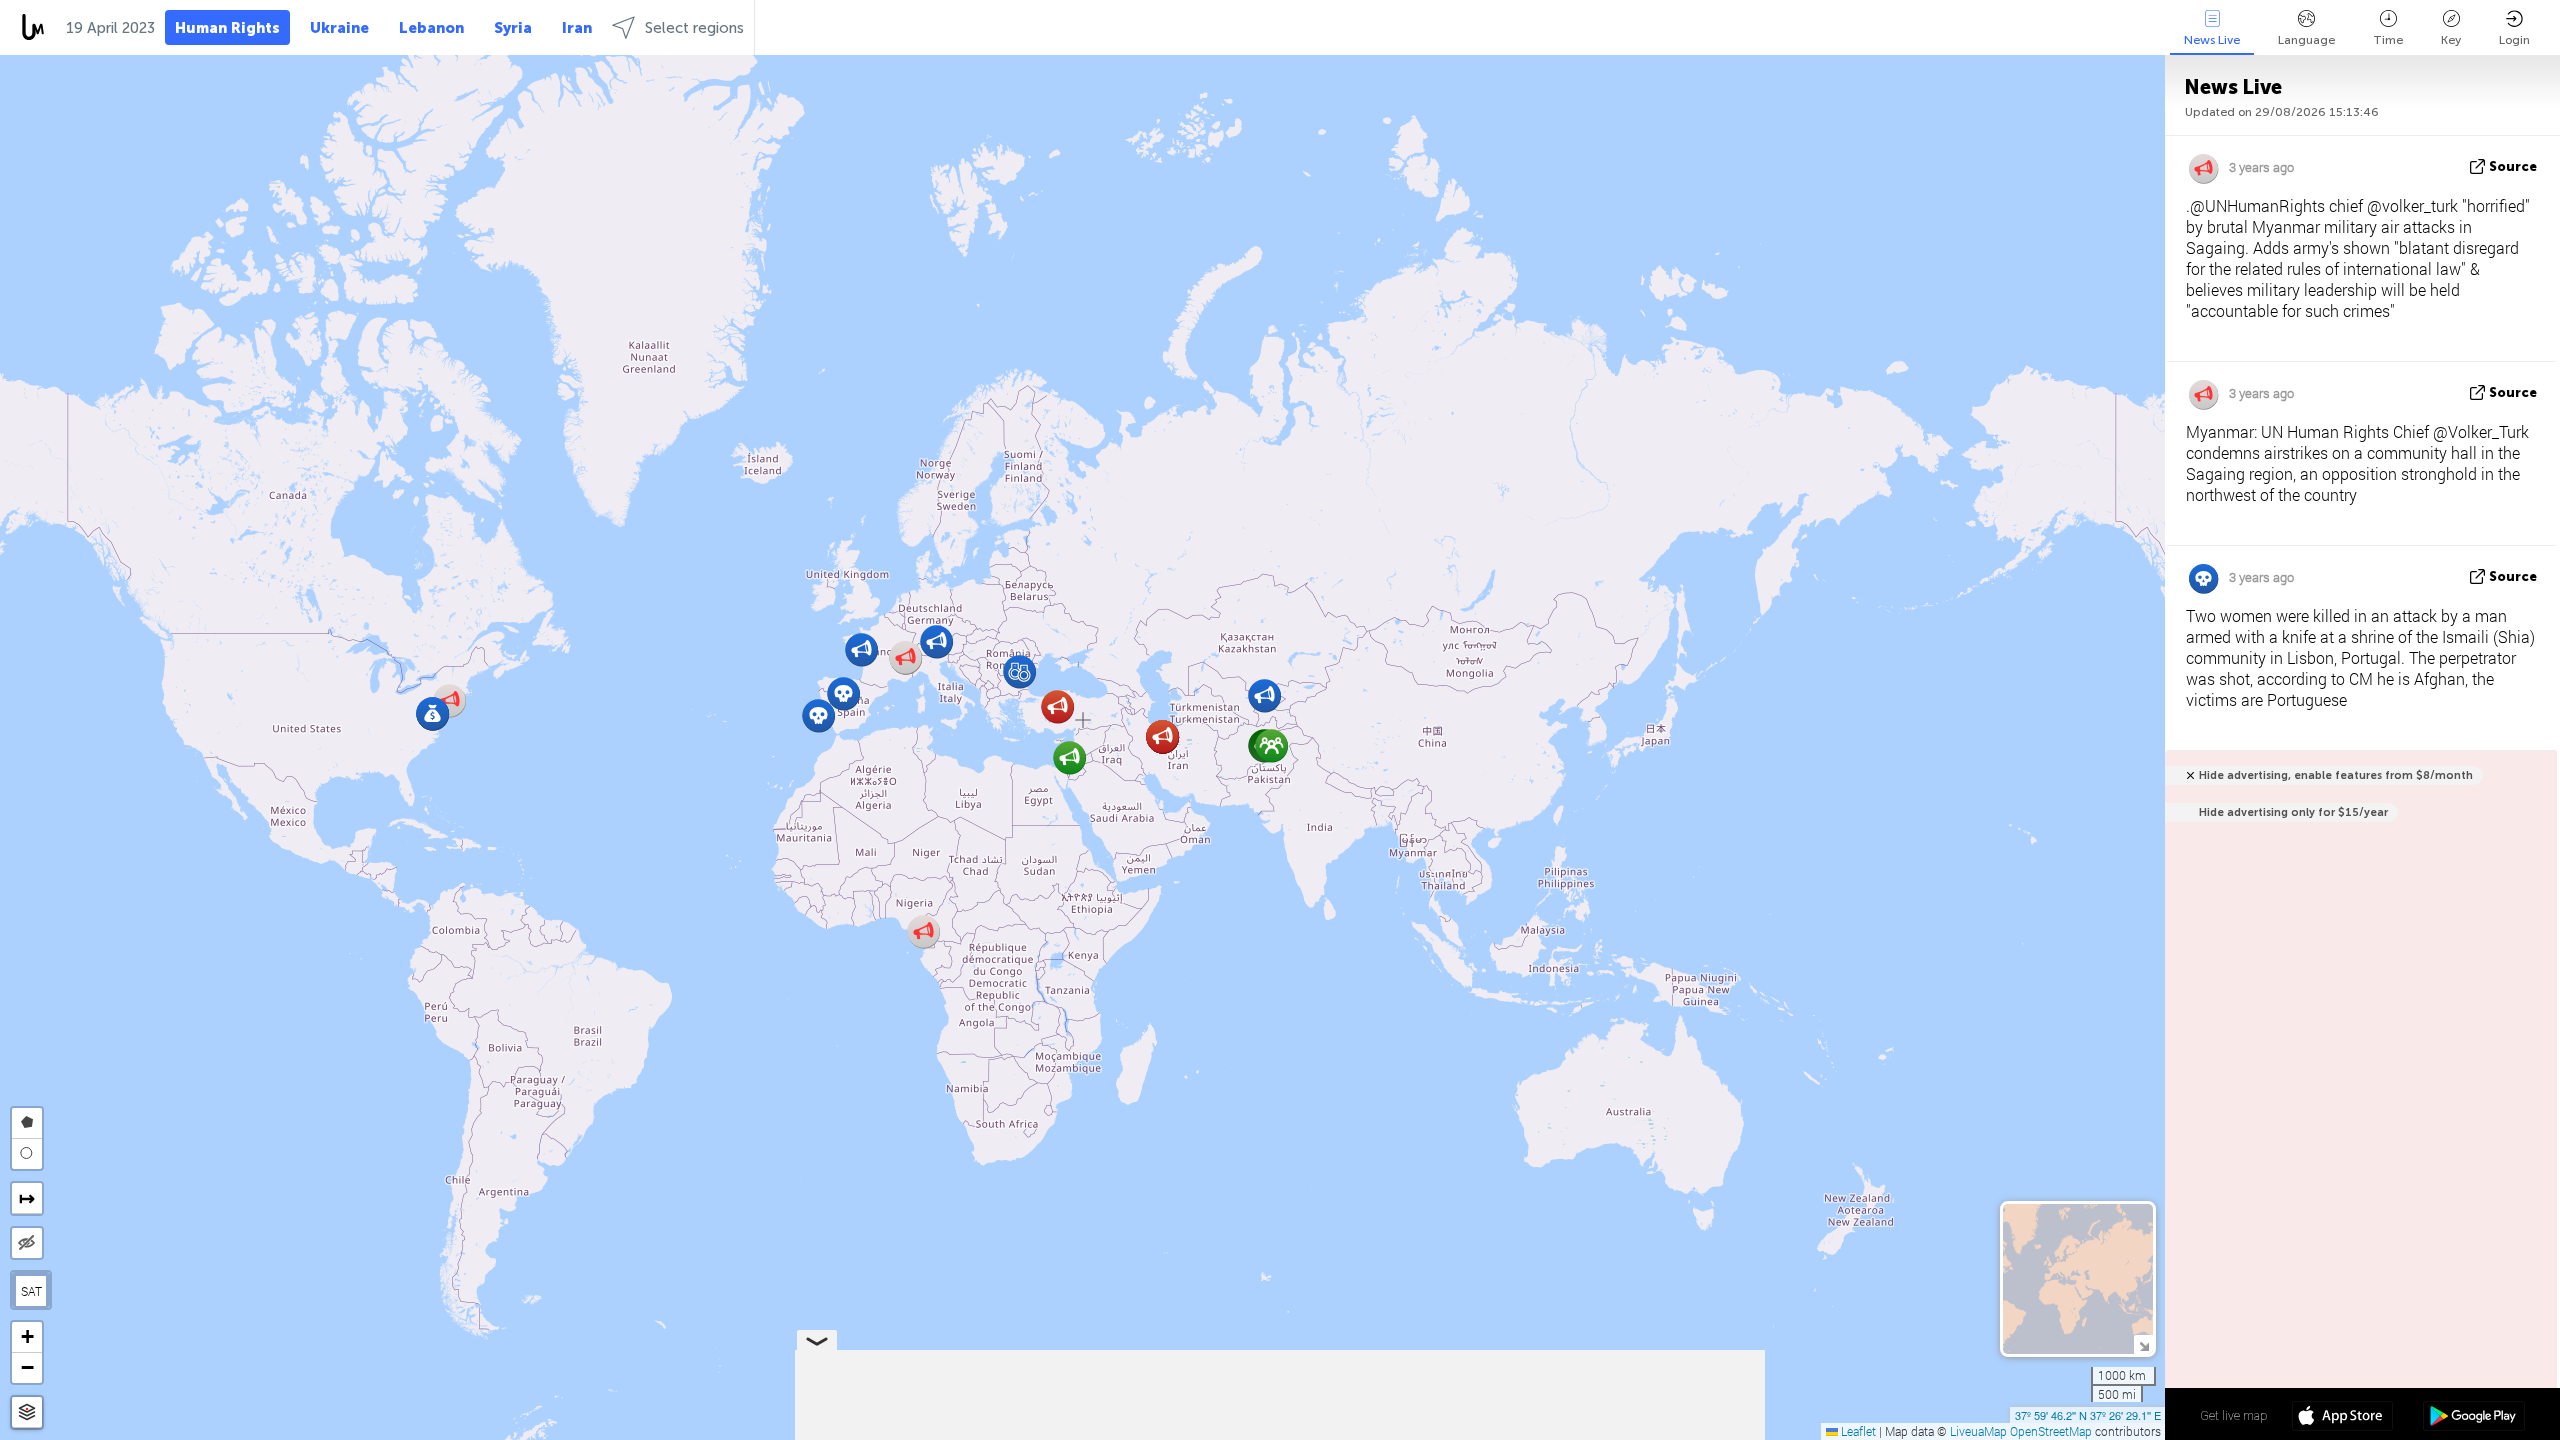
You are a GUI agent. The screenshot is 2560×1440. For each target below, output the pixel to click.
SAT (31, 1291)
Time (2388, 40)
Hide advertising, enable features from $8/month (2336, 775)
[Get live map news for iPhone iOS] (2342, 1418)
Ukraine (339, 28)
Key (2451, 40)
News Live (2212, 40)
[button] (1271, 745)
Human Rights (227, 28)
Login (2514, 40)
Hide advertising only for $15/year (2293, 812)
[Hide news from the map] (27, 1243)
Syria (513, 28)
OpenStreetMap (2051, 1431)
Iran (577, 28)
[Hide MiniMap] (2143, 1344)
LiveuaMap (1978, 1431)
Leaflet (1857, 1431)
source (2513, 166)
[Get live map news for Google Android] (2473, 1418)
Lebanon (431, 28)
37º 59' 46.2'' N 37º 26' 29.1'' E (2088, 1415)
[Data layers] (27, 1412)
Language (2306, 40)
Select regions (694, 28)
